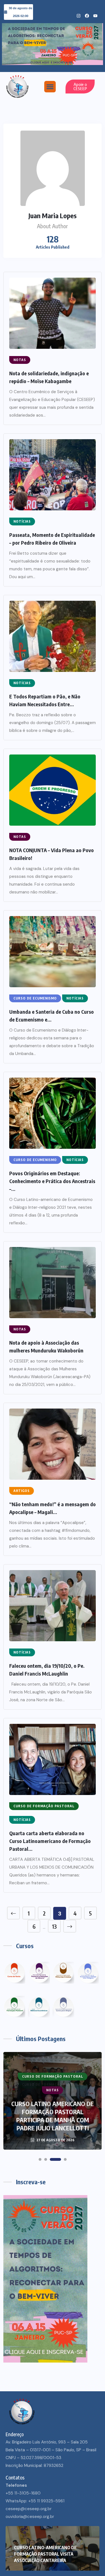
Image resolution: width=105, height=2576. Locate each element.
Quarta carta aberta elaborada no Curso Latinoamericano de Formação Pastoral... (50, 1841)
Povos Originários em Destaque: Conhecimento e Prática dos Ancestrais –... (52, 1181)
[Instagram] (78, 16)
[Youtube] (95, 16)
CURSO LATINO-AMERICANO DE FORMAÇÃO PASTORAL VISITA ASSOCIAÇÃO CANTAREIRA (45, 2554)
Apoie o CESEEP (80, 86)
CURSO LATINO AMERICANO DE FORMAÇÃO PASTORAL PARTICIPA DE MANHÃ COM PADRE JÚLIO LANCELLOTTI (53, 2116)
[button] (50, 87)
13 (54, 1926)
